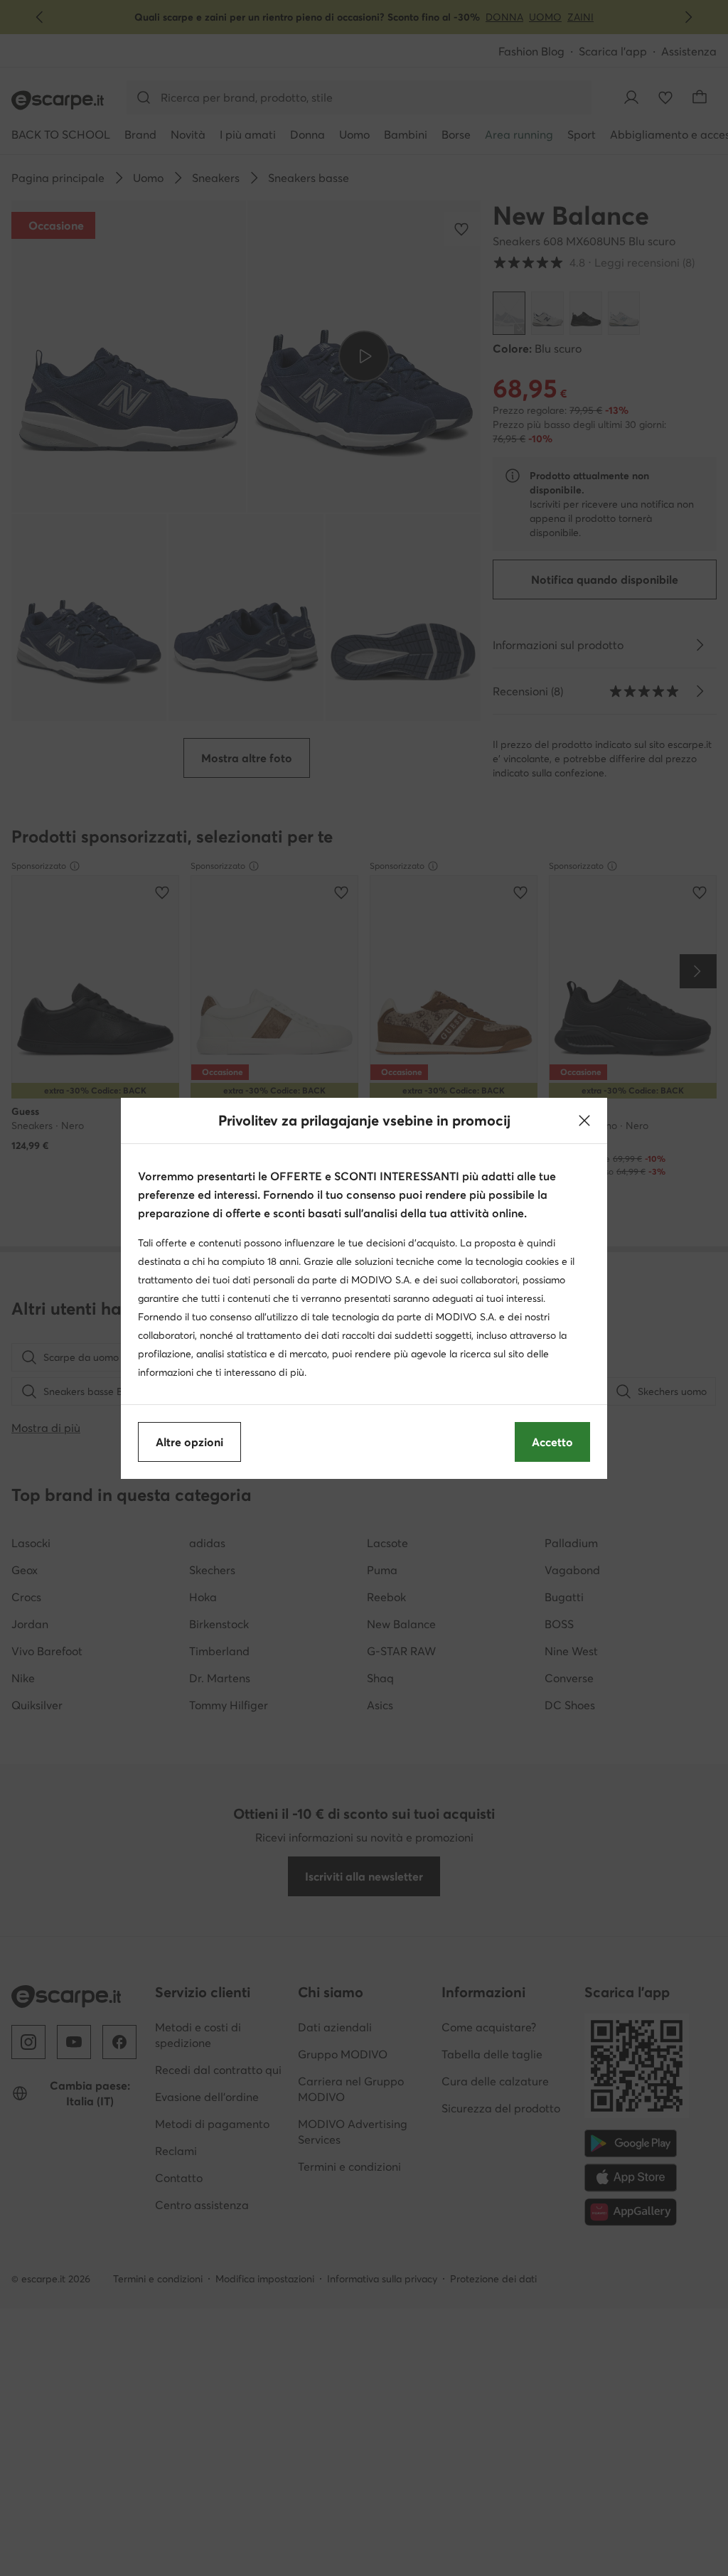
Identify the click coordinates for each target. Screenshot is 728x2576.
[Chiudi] (584, 1121)
